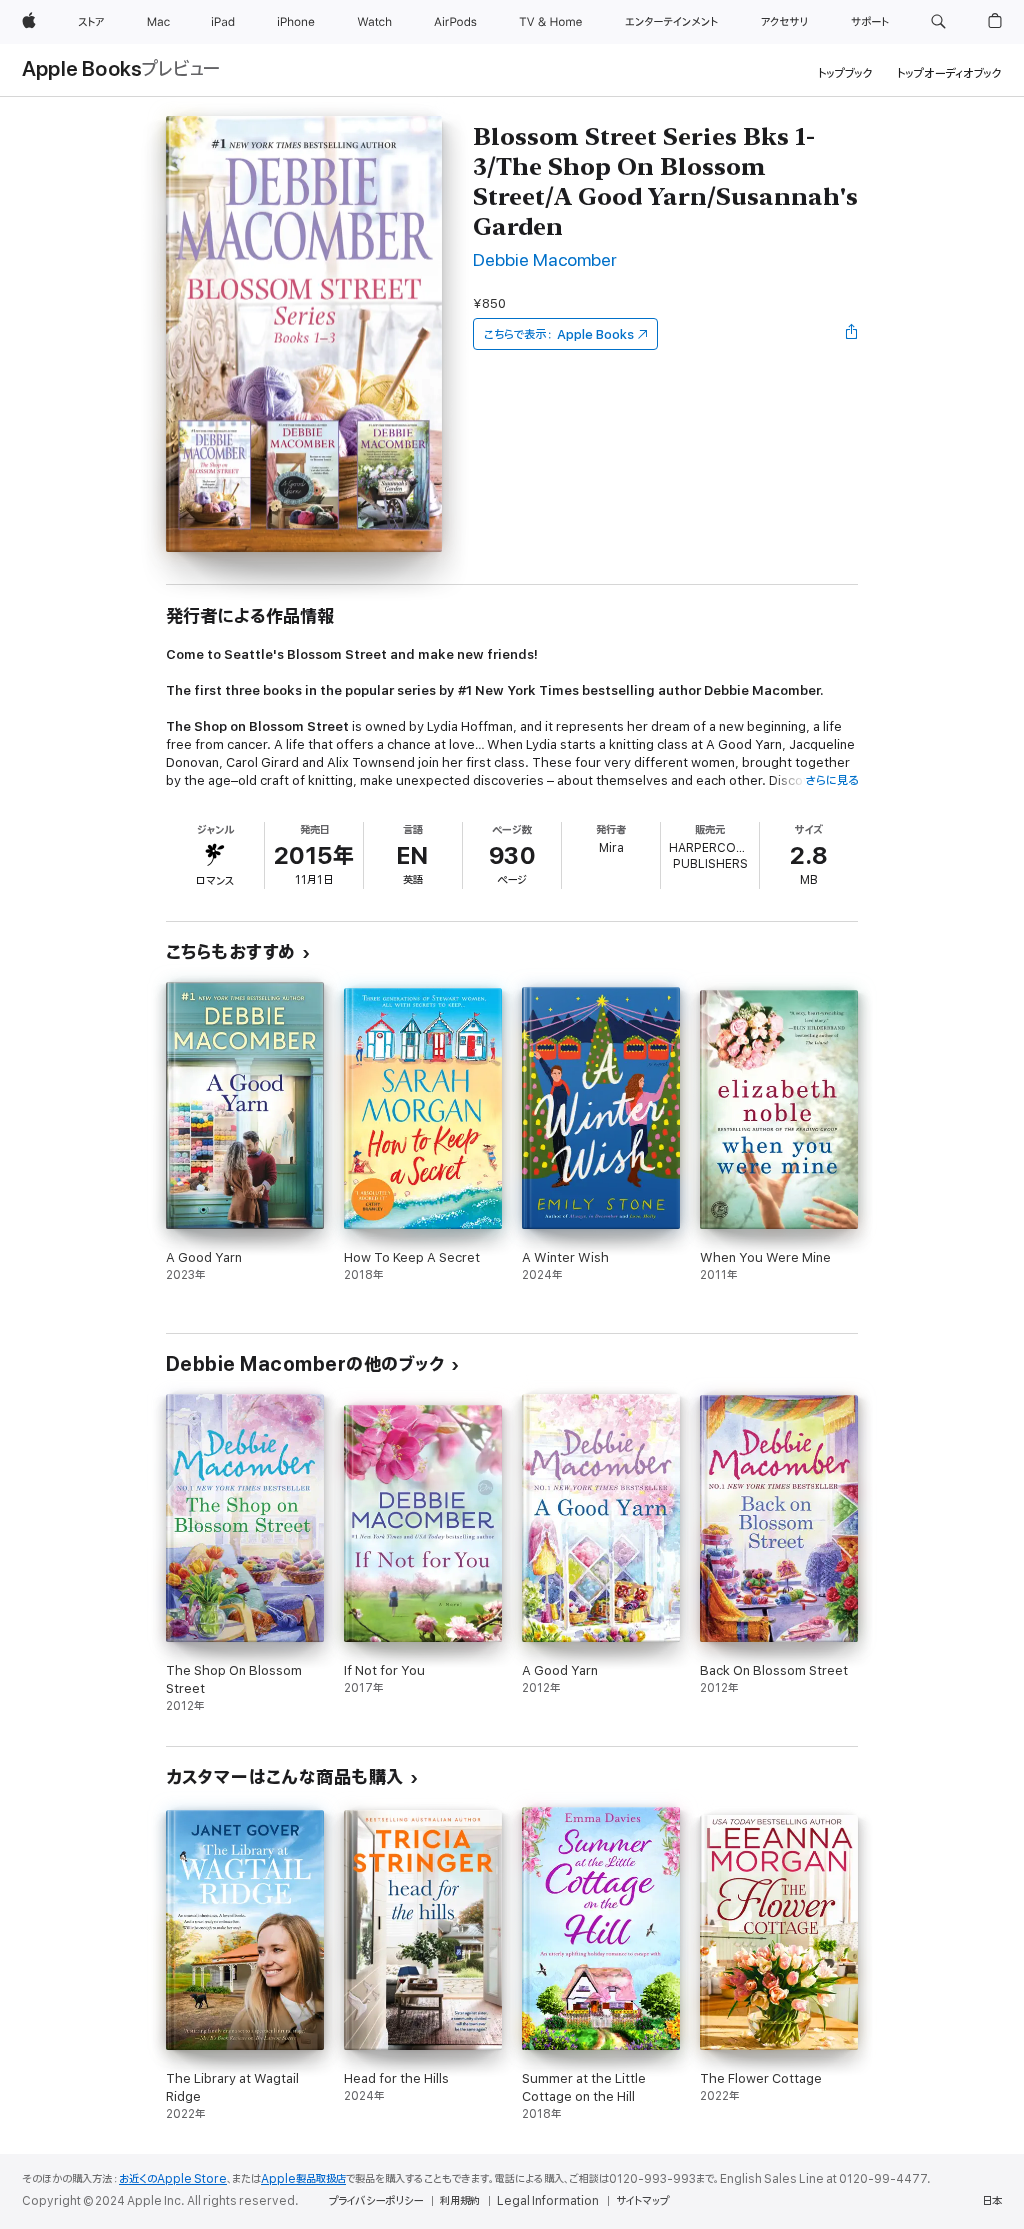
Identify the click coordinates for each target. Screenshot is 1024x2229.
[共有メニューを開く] (852, 334)
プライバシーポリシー (376, 2201)
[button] (938, 22)
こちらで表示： (559, 334)
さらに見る (831, 780)
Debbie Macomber (545, 260)
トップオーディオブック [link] (949, 73)
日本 (992, 2201)
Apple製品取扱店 (303, 2179)
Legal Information (548, 2201)
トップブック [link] (845, 73)
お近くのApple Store (173, 2179)
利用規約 (460, 2201)
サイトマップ (642, 2201)
